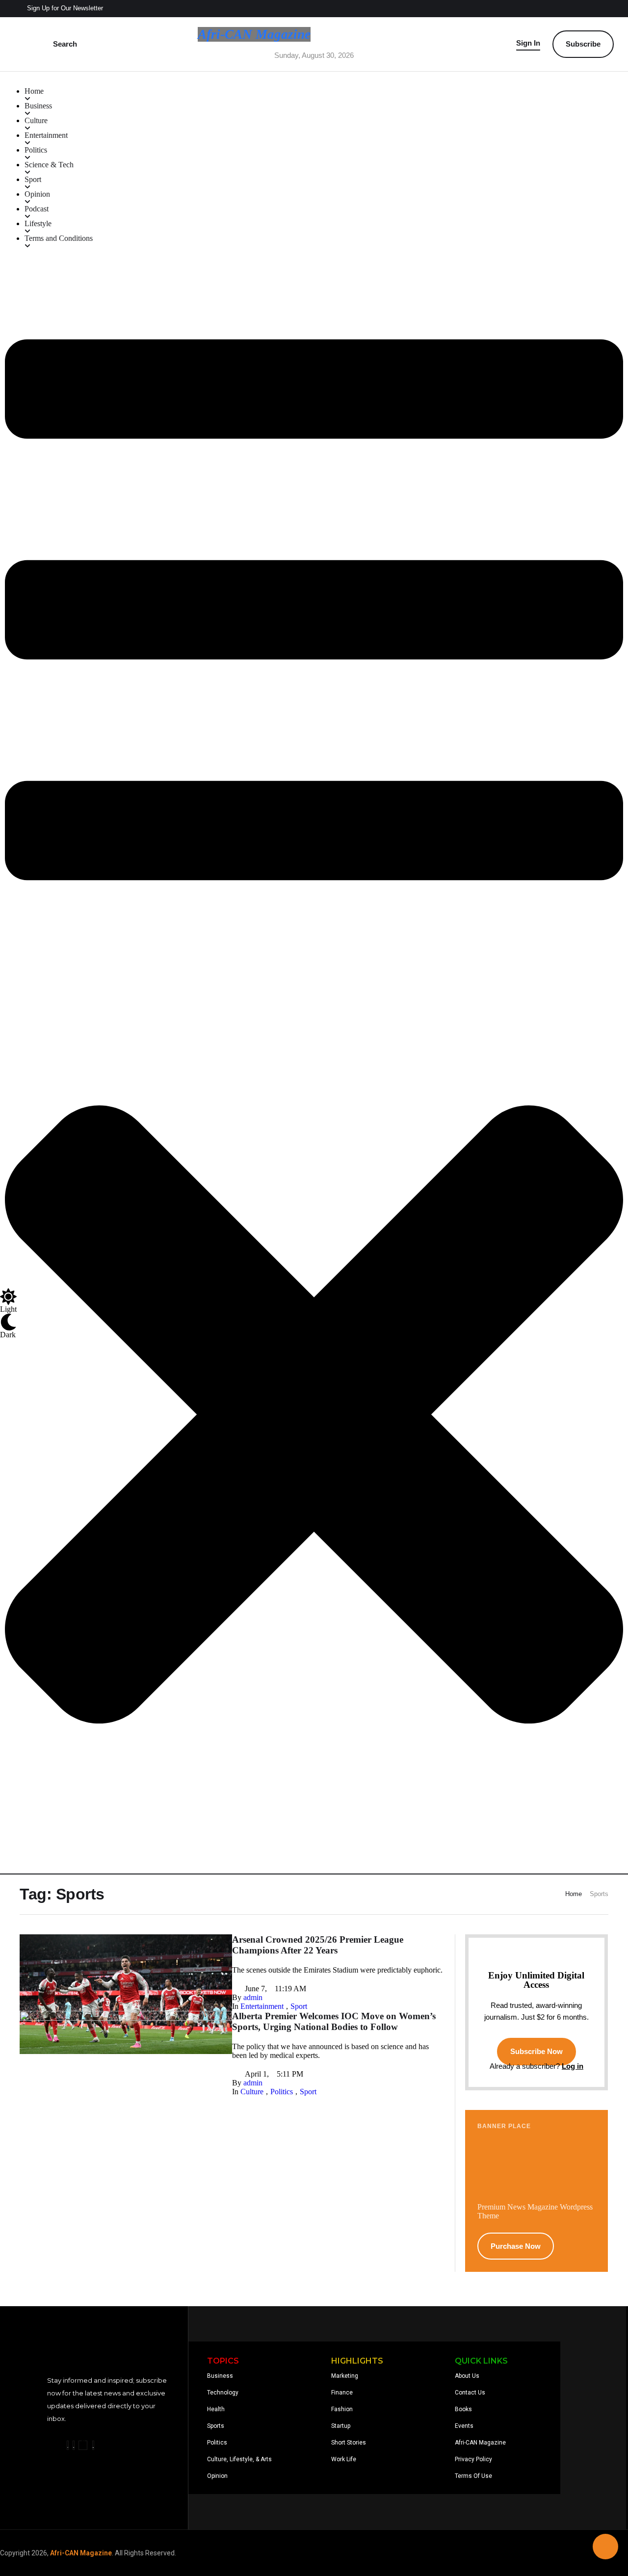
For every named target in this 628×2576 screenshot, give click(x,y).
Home (574, 1894)
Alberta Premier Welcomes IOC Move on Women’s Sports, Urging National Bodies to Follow (334, 2021)
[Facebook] (68, 2445)
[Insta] (74, 2445)
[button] (59, 9)
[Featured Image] (126, 2018)
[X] (83, 2445)
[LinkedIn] (93, 2445)
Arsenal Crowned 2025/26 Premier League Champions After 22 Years (318, 1945)
